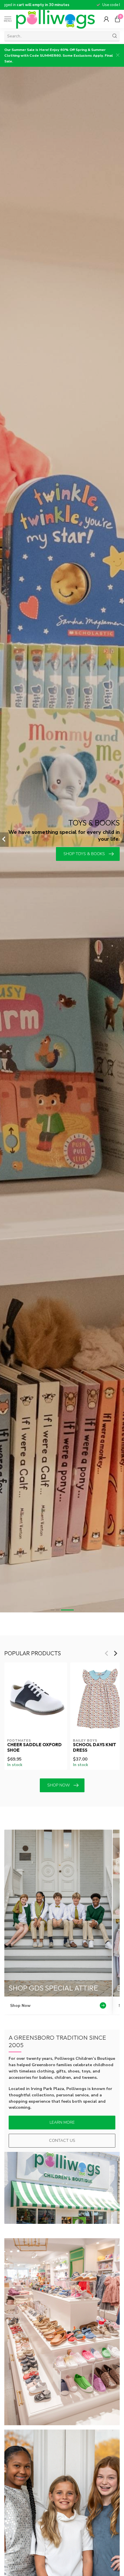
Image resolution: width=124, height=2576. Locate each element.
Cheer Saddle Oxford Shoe (34, 1748)
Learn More (62, 2122)
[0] (117, 19)
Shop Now (59, 1785)
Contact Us (62, 2141)
